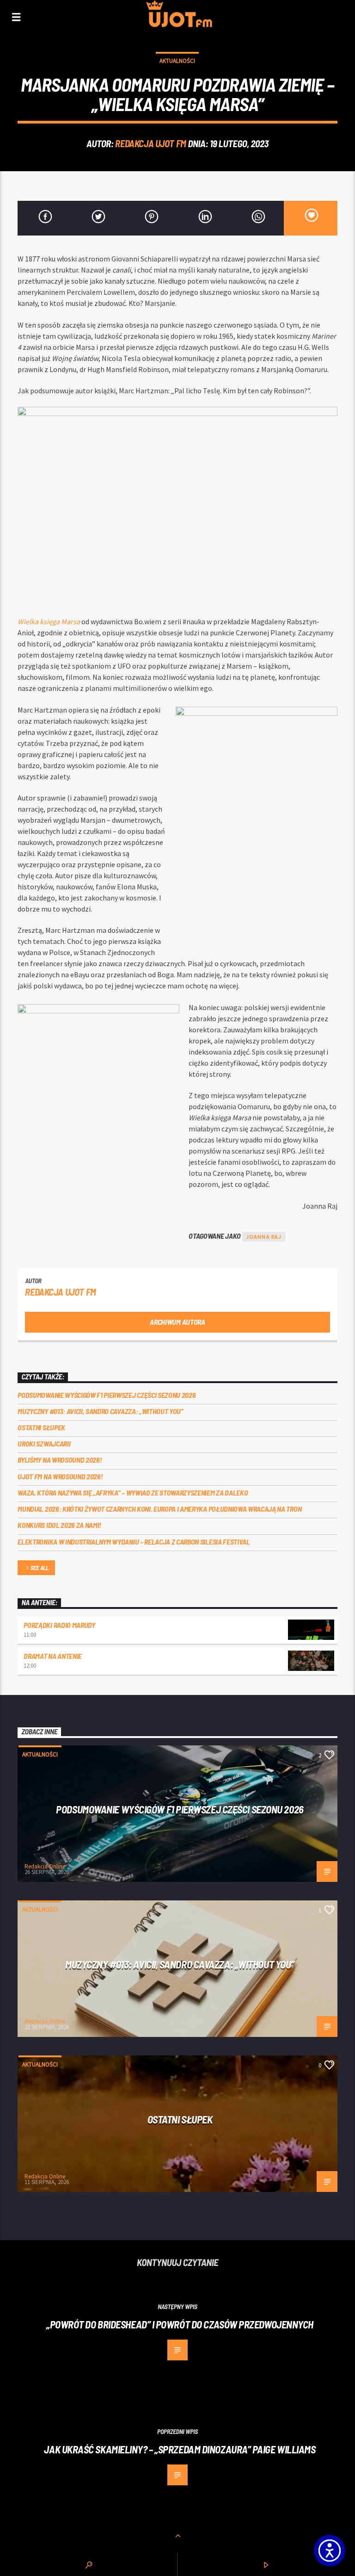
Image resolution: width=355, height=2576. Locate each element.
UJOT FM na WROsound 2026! (60, 1476)
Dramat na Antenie (53, 1656)
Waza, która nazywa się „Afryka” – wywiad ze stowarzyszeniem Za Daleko (133, 1493)
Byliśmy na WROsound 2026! (60, 1460)
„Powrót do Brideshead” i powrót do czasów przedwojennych (180, 2324)
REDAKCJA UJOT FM (150, 143)
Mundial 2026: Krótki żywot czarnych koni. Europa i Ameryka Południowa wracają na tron (159, 1509)
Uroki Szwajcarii (44, 1443)
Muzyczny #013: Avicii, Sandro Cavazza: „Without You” (100, 1411)
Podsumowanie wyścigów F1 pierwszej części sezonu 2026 (107, 1395)
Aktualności (177, 61)
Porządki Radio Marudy (59, 1625)
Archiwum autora (177, 1322)
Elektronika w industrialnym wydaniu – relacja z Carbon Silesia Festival (134, 1542)
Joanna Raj (264, 1237)
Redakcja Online (45, 1866)
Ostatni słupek (41, 1427)
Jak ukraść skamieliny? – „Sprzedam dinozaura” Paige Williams (180, 2449)
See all (40, 1568)
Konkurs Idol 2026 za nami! (59, 1525)
